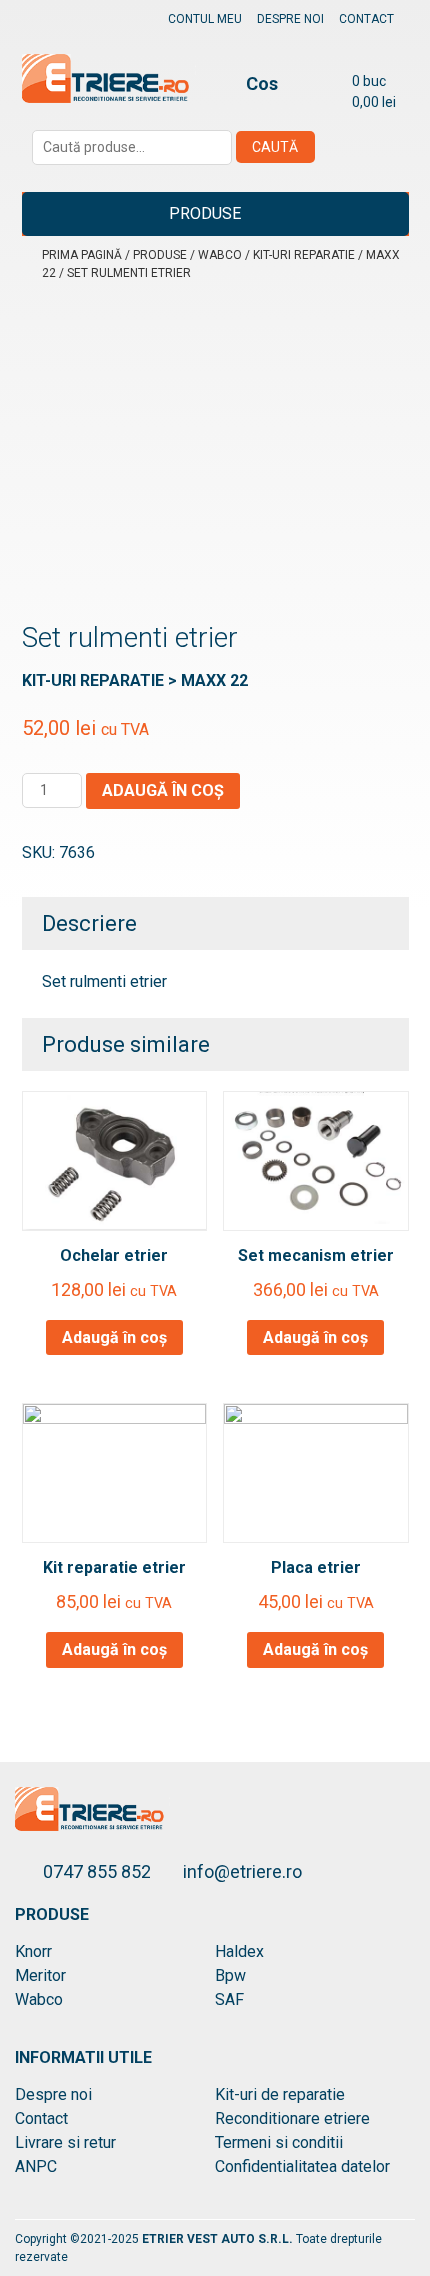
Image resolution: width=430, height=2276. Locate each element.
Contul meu (205, 19)
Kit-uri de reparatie (280, 2094)
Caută (275, 147)
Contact (366, 19)
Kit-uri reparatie (304, 255)
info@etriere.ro (242, 1871)
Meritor (40, 1975)
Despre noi (290, 19)
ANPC (36, 2166)
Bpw (230, 1975)
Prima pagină (82, 255)
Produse (205, 213)
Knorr (33, 1951)
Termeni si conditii (279, 2142)
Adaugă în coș (163, 790)
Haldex (239, 1951)
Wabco (220, 255)
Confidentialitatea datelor (302, 2166)
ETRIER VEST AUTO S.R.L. (219, 2239)
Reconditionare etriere (292, 2118)
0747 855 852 (99, 1871)
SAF (229, 1999)
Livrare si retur (65, 2142)
